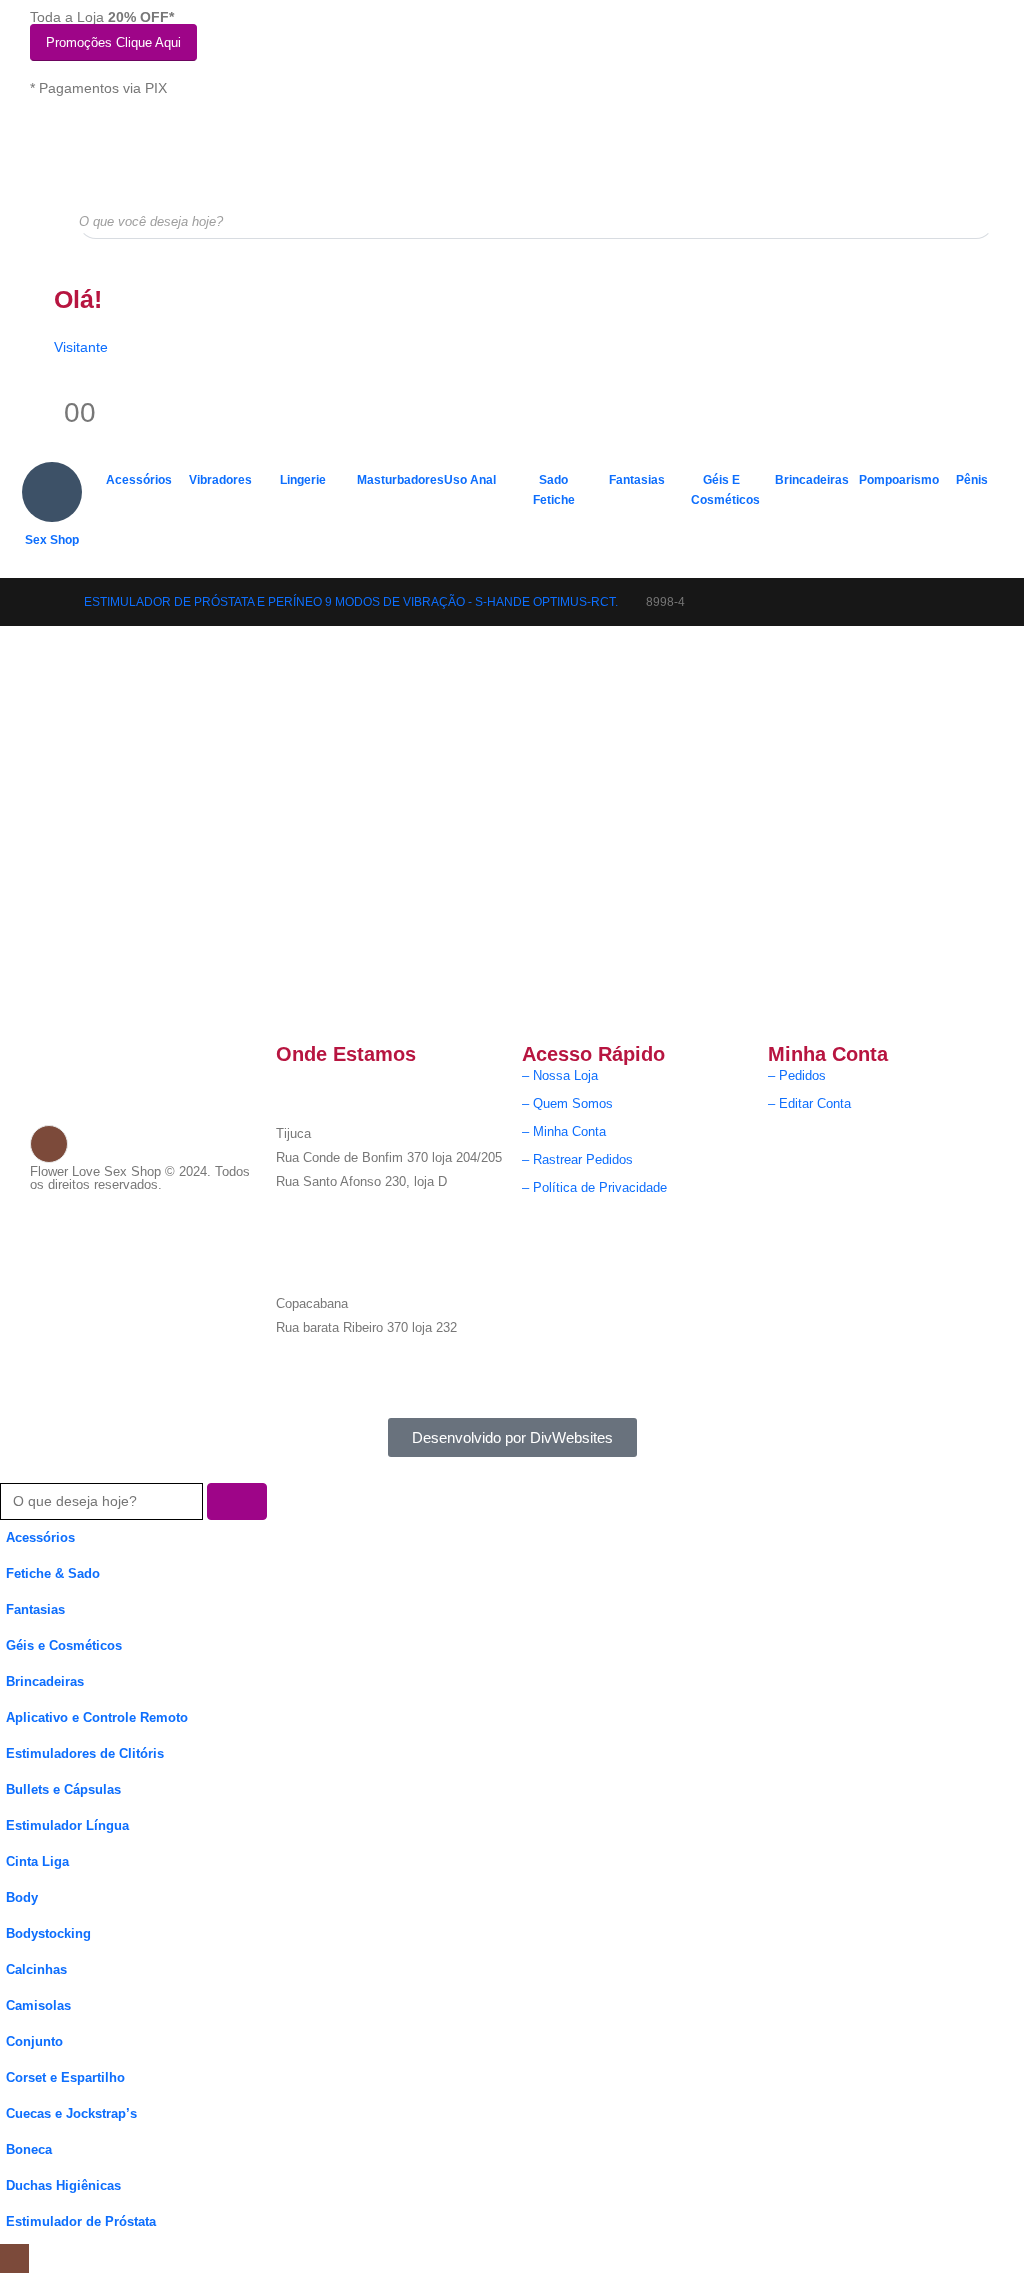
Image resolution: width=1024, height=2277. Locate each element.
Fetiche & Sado (53, 1574)
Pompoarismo (895, 480)
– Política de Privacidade (594, 1188)
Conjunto (34, 2042)
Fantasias (637, 480)
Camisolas (38, 2006)
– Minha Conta (564, 1132)
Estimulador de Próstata (81, 2222)
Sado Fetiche (554, 490)
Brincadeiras (811, 480)
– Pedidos (797, 1076)
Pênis (972, 480)
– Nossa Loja (560, 1076)
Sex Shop (52, 540)
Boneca (29, 2150)
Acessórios (139, 480)
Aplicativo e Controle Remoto (97, 1718)
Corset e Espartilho (65, 2078)
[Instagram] (49, 1144)
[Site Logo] (130, 149)
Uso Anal (470, 480)
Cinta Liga (37, 1862)
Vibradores (220, 480)
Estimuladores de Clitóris (85, 1754)
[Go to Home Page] (50, 602)
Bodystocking (48, 1934)
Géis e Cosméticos (725, 490)
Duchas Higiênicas (63, 2186)
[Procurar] (965, 221)
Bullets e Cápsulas (63, 1790)
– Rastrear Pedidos (577, 1160)
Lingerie (303, 480)
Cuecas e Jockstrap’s (71, 2114)
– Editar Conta (809, 1104)
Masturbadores (393, 480)
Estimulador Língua (67, 1826)
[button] (12, 1469)
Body (22, 1898)
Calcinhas (36, 1970)
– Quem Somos (567, 1104)
